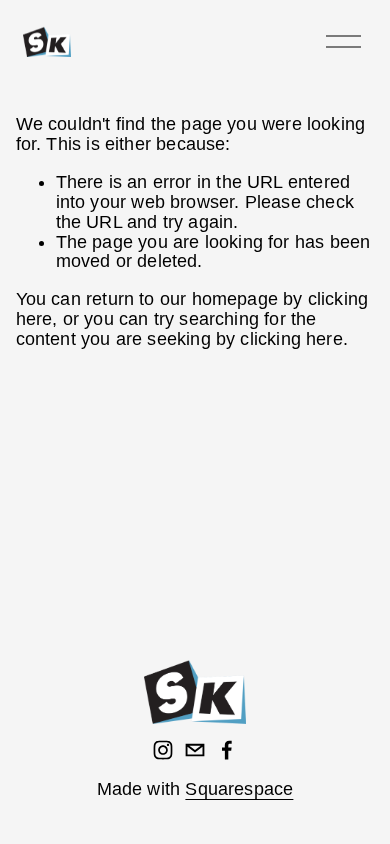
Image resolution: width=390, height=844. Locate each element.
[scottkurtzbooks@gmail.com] (195, 750)
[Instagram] (163, 750)
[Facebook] (227, 750)
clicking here (291, 339)
